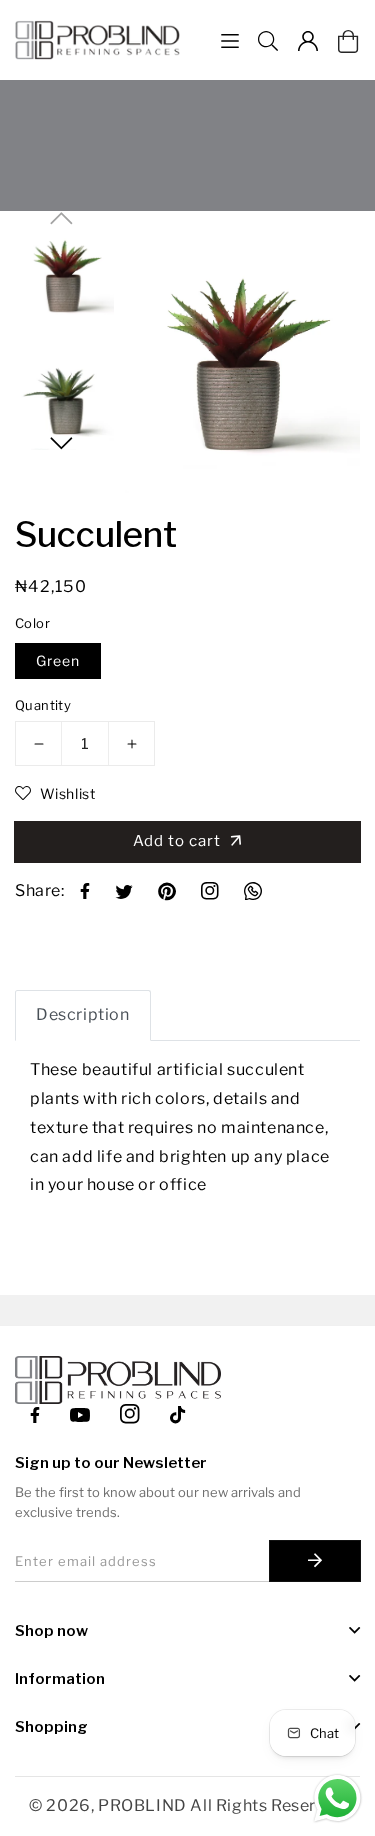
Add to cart (181, 841)
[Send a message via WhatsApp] (337, 1798)
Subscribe (315, 1561)
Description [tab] (83, 1014)
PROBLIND (142, 1805)
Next (61, 443)
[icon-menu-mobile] (230, 40)
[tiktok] (180, 1413)
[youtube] (80, 1413)
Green (58, 660)
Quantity (43, 705)
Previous (61, 218)
